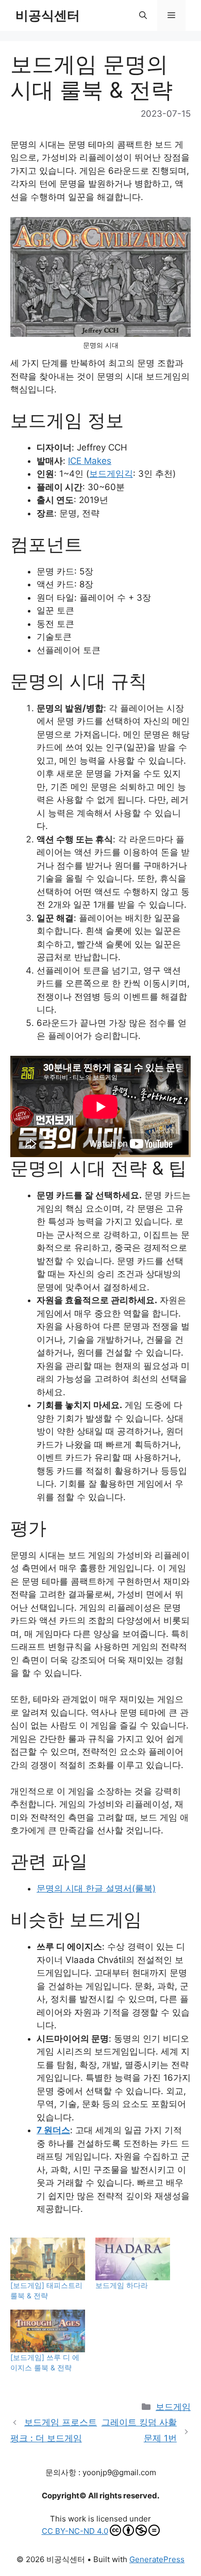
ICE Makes (90, 461)
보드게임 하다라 (122, 2285)
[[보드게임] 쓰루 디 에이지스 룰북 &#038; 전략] (48, 2331)
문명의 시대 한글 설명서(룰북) (96, 1888)
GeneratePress (157, 2559)
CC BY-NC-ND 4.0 (75, 2531)
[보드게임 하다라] (133, 2259)
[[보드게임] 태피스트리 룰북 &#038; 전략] (48, 2259)
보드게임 (173, 2407)
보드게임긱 (111, 474)
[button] (143, 15)
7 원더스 (53, 2130)
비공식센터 (48, 15)
